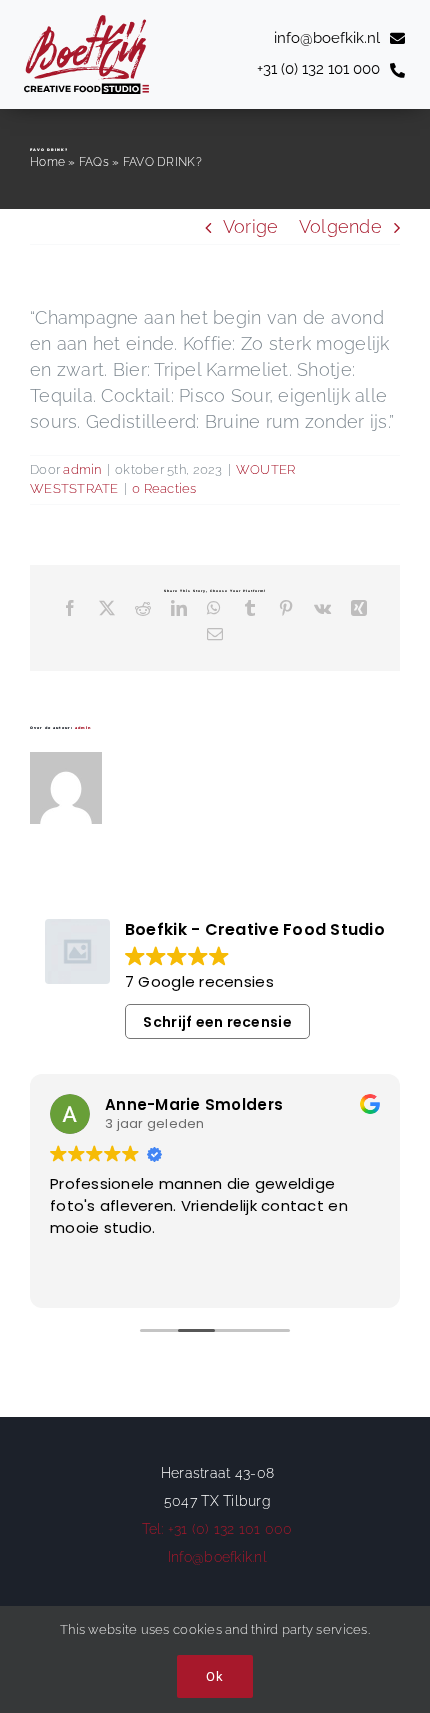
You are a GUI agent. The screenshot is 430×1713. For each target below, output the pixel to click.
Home (47, 162)
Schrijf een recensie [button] (217, 1022)
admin (82, 469)
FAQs (94, 162)
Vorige (251, 226)
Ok (215, 1676)
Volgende (340, 226)
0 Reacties (164, 488)
